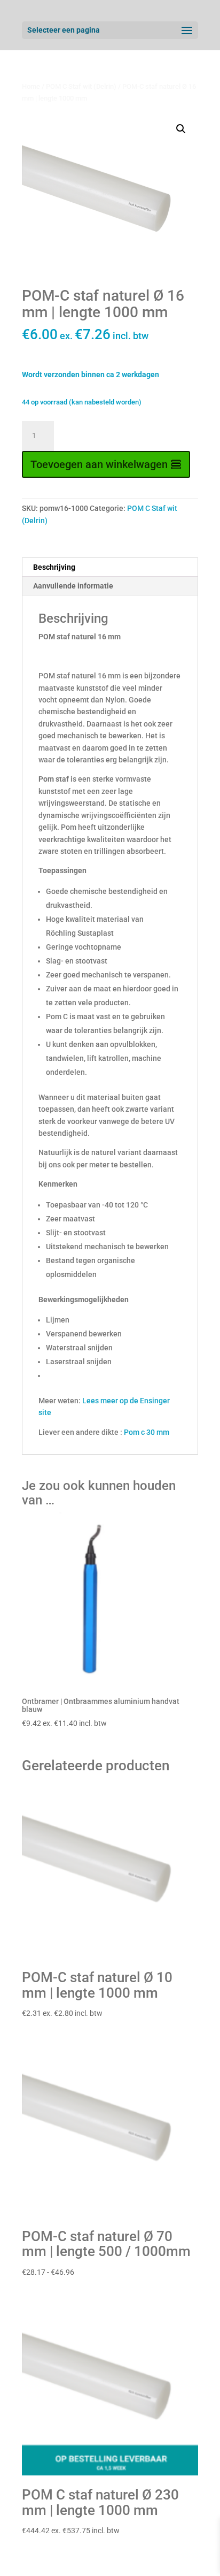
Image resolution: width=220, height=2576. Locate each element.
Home (31, 86)
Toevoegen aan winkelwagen (99, 464)
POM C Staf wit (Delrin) (81, 86)
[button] (181, 129)
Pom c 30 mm (147, 1432)
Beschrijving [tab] (54, 567)
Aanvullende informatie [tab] (73, 586)
